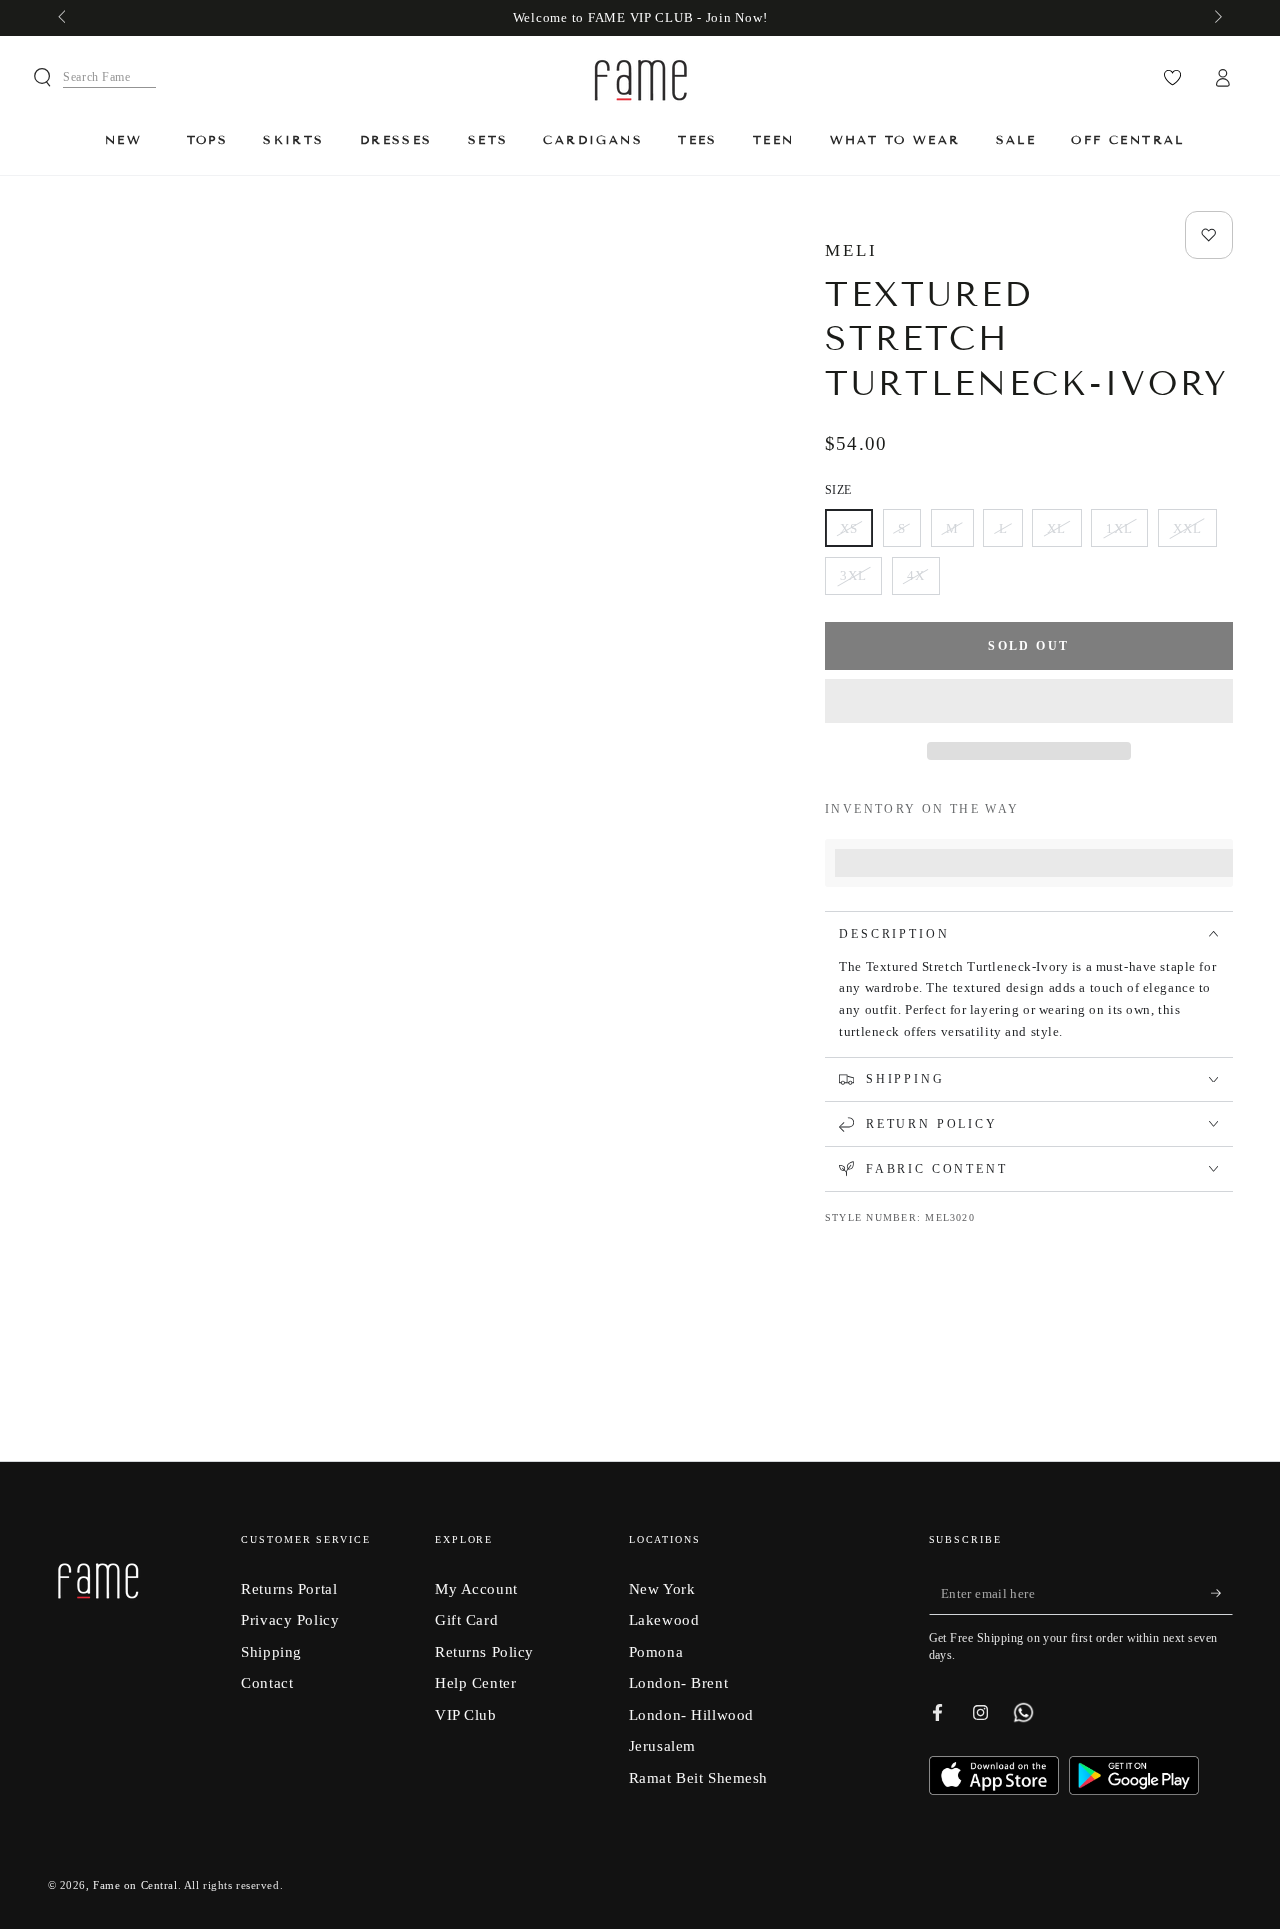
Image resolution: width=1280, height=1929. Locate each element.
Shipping (271, 1651)
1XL (1126, 534)
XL (1064, 534)
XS (856, 534)
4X (923, 581)
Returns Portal (289, 1588)
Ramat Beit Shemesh (698, 1777)
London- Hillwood (691, 1714)
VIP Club (466, 1714)
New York (662, 1588)
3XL (860, 581)
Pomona (656, 1651)
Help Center (475, 1682)
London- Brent (678, 1682)
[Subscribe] (1222, 1594)
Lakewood (664, 1619)
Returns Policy (484, 1651)
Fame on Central (135, 1885)
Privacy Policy (290, 1619)
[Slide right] (1216, 18)
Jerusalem (662, 1745)
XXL (1194, 534)
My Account (476, 1588)
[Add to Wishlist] (1209, 235)
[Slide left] (64, 18)
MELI (851, 250)
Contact (267, 1682)
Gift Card (466, 1619)
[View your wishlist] (1172, 78)
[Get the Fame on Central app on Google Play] (1134, 1789)
